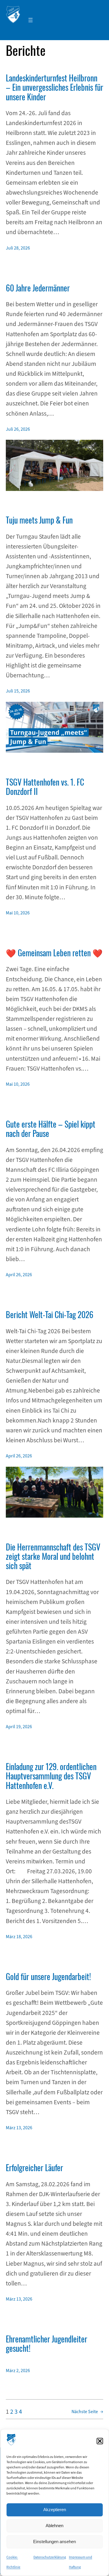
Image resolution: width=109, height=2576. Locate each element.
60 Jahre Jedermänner (38, 288)
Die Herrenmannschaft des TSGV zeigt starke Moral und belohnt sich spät (53, 1556)
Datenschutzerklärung (50, 2557)
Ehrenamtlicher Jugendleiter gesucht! (47, 2344)
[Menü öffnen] (31, 20)
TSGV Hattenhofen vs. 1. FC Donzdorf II (45, 787)
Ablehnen (54, 2526)
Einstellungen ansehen (54, 2542)
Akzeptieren (55, 2510)
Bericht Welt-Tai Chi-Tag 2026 (50, 1315)
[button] (100, 2441)
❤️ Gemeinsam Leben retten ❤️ (54, 953)
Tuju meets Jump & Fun (39, 520)
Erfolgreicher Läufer (34, 2168)
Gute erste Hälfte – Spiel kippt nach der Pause (51, 1129)
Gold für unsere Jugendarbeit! (48, 1977)
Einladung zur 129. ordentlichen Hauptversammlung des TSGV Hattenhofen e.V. (51, 1776)
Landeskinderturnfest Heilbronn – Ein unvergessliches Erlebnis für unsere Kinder (54, 87)
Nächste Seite (87, 2412)
